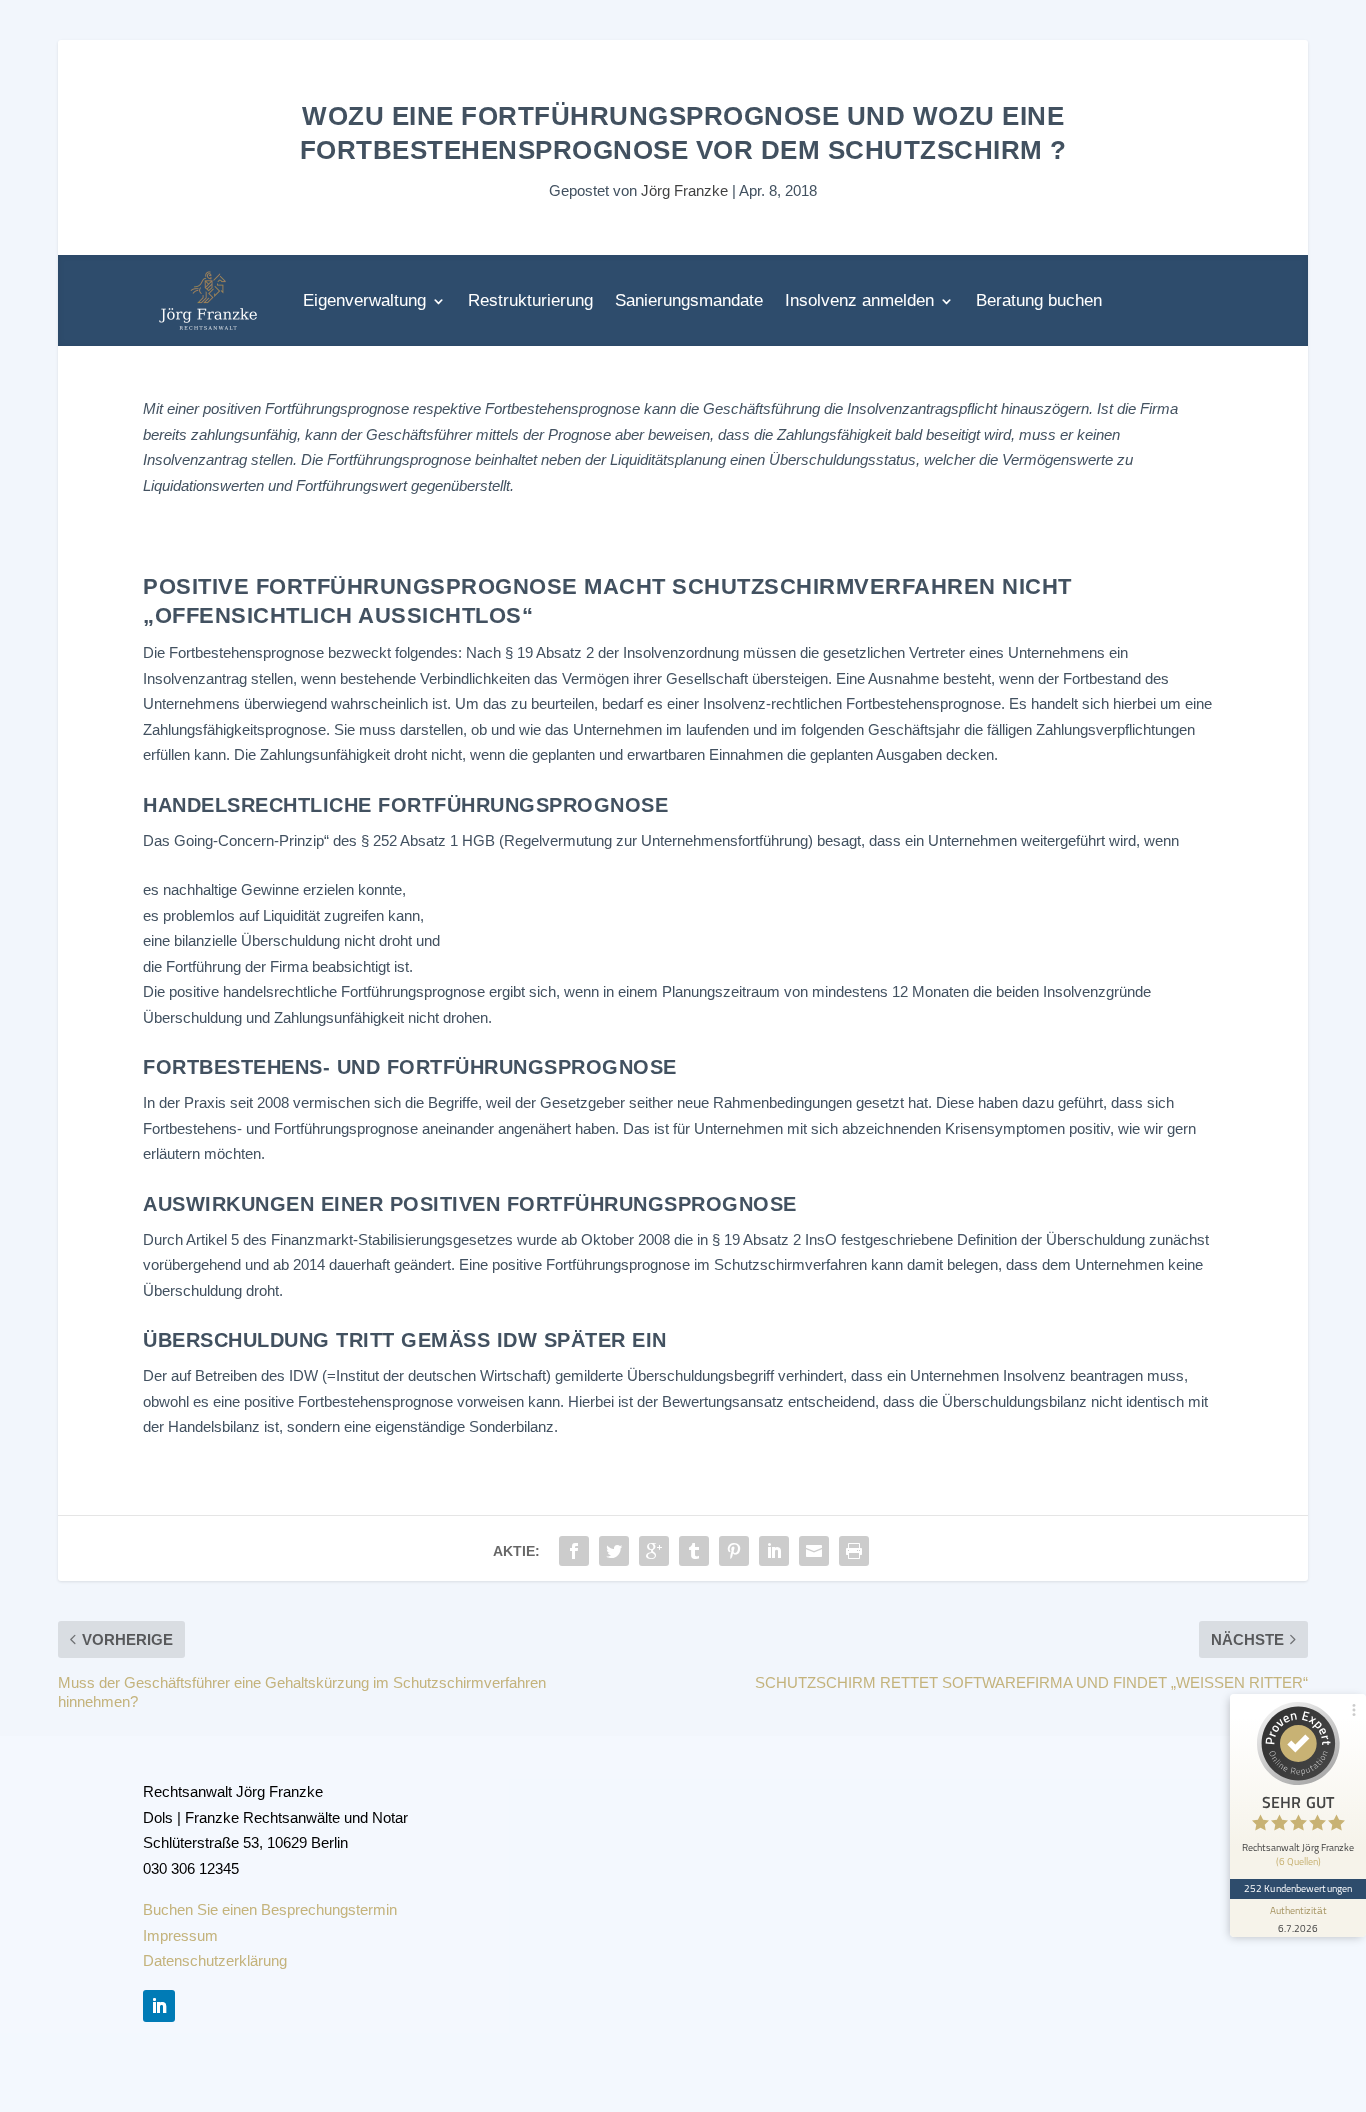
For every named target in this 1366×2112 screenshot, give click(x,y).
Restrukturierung (530, 300)
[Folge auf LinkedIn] (159, 2006)
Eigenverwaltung (364, 300)
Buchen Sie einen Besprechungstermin (270, 1909)
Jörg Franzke (684, 190)
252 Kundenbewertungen (1298, 1888)
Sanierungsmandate (689, 300)
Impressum (180, 1935)
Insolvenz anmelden (859, 300)
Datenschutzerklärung (215, 1960)
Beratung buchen (1039, 300)
